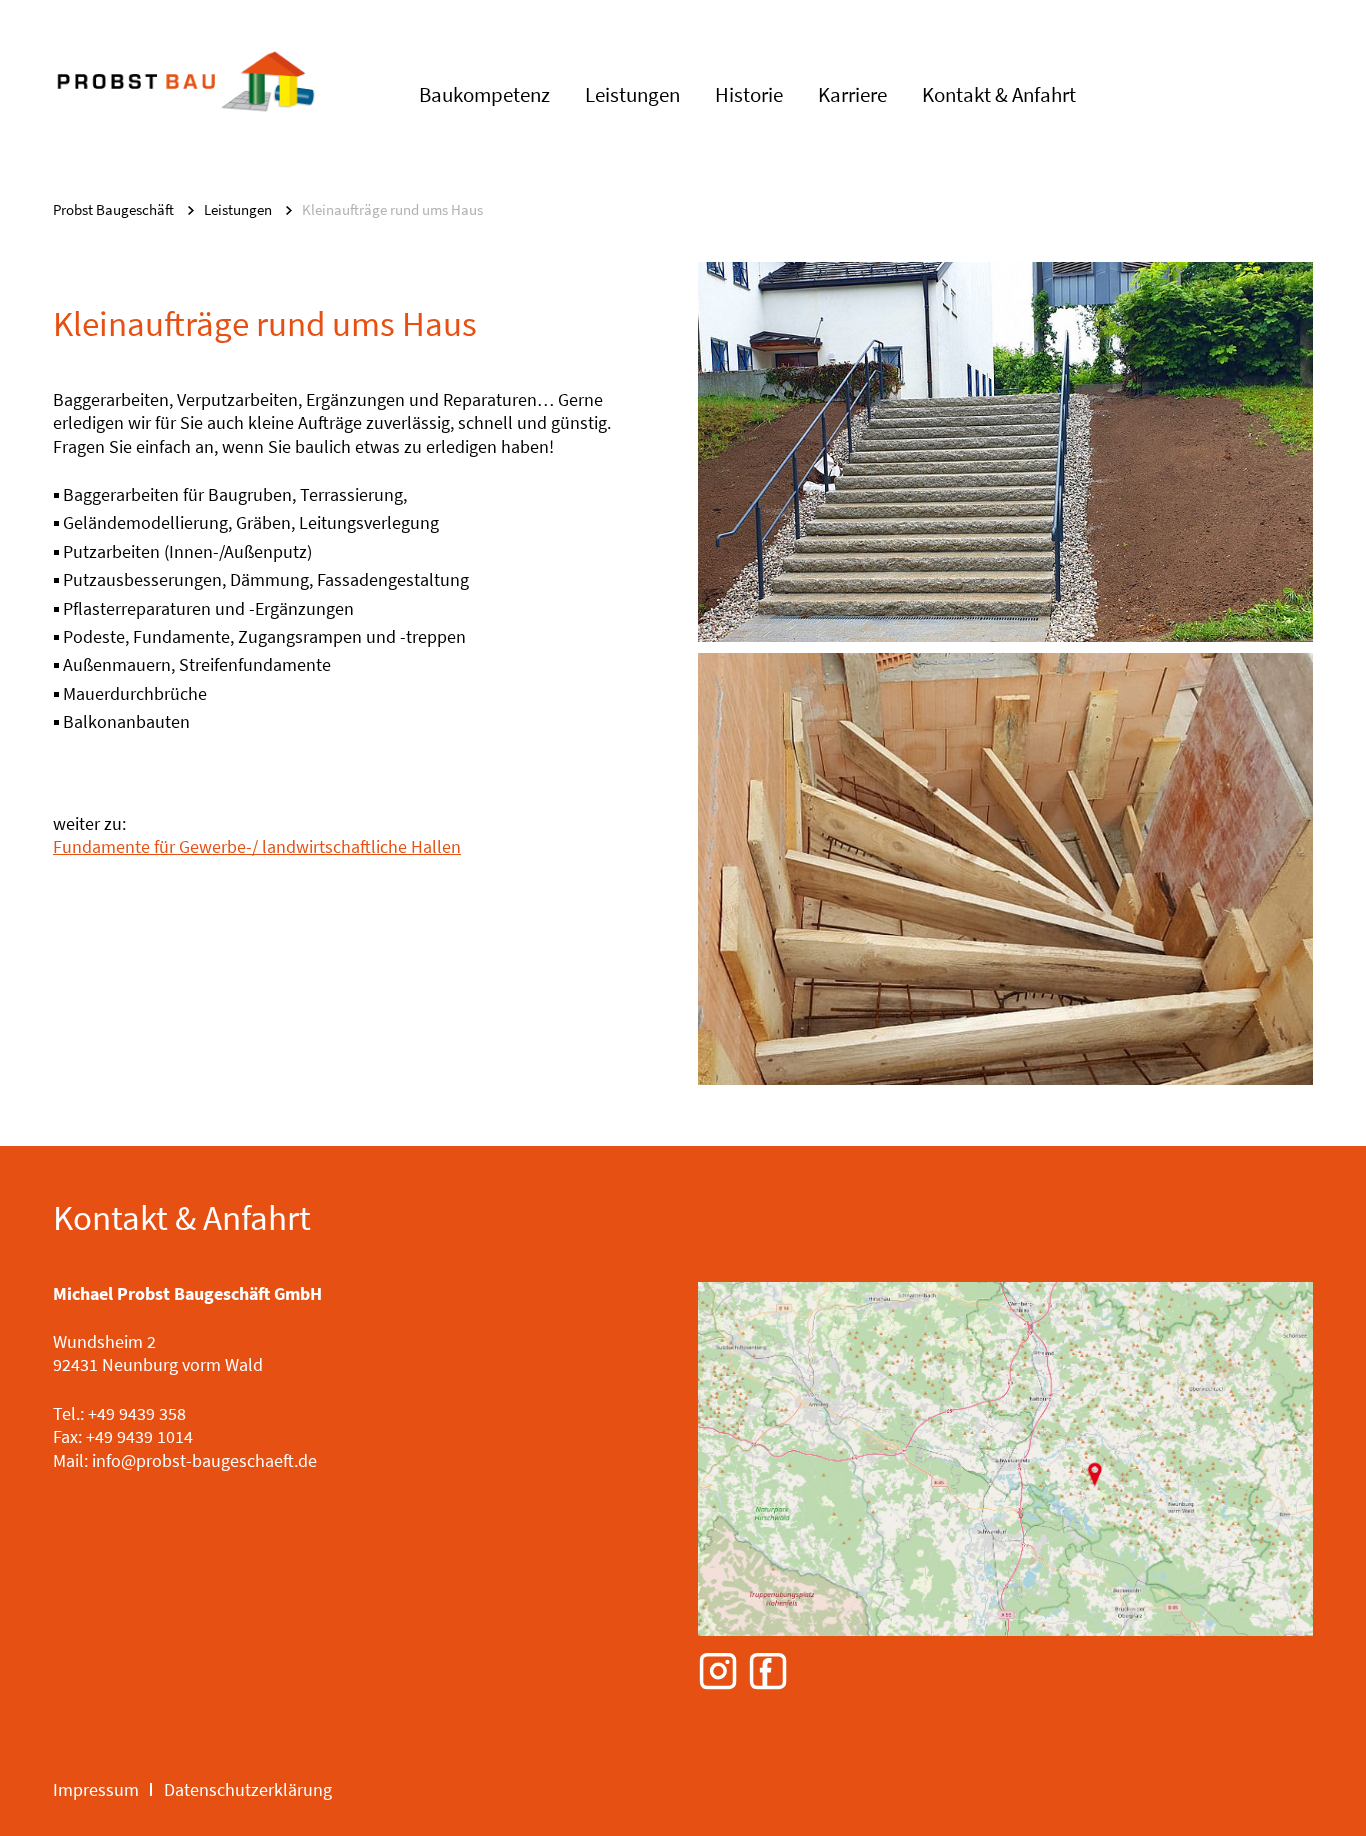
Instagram (718, 1672)
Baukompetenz (484, 94)
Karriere (852, 94)
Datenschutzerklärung (248, 1789)
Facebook (768, 1672)
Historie (749, 94)
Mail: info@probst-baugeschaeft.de (185, 1460)
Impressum (96, 1789)
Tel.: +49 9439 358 (119, 1413)
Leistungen (632, 94)
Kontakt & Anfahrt (999, 94)
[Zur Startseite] (185, 104)
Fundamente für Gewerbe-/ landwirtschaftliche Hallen (257, 846)
